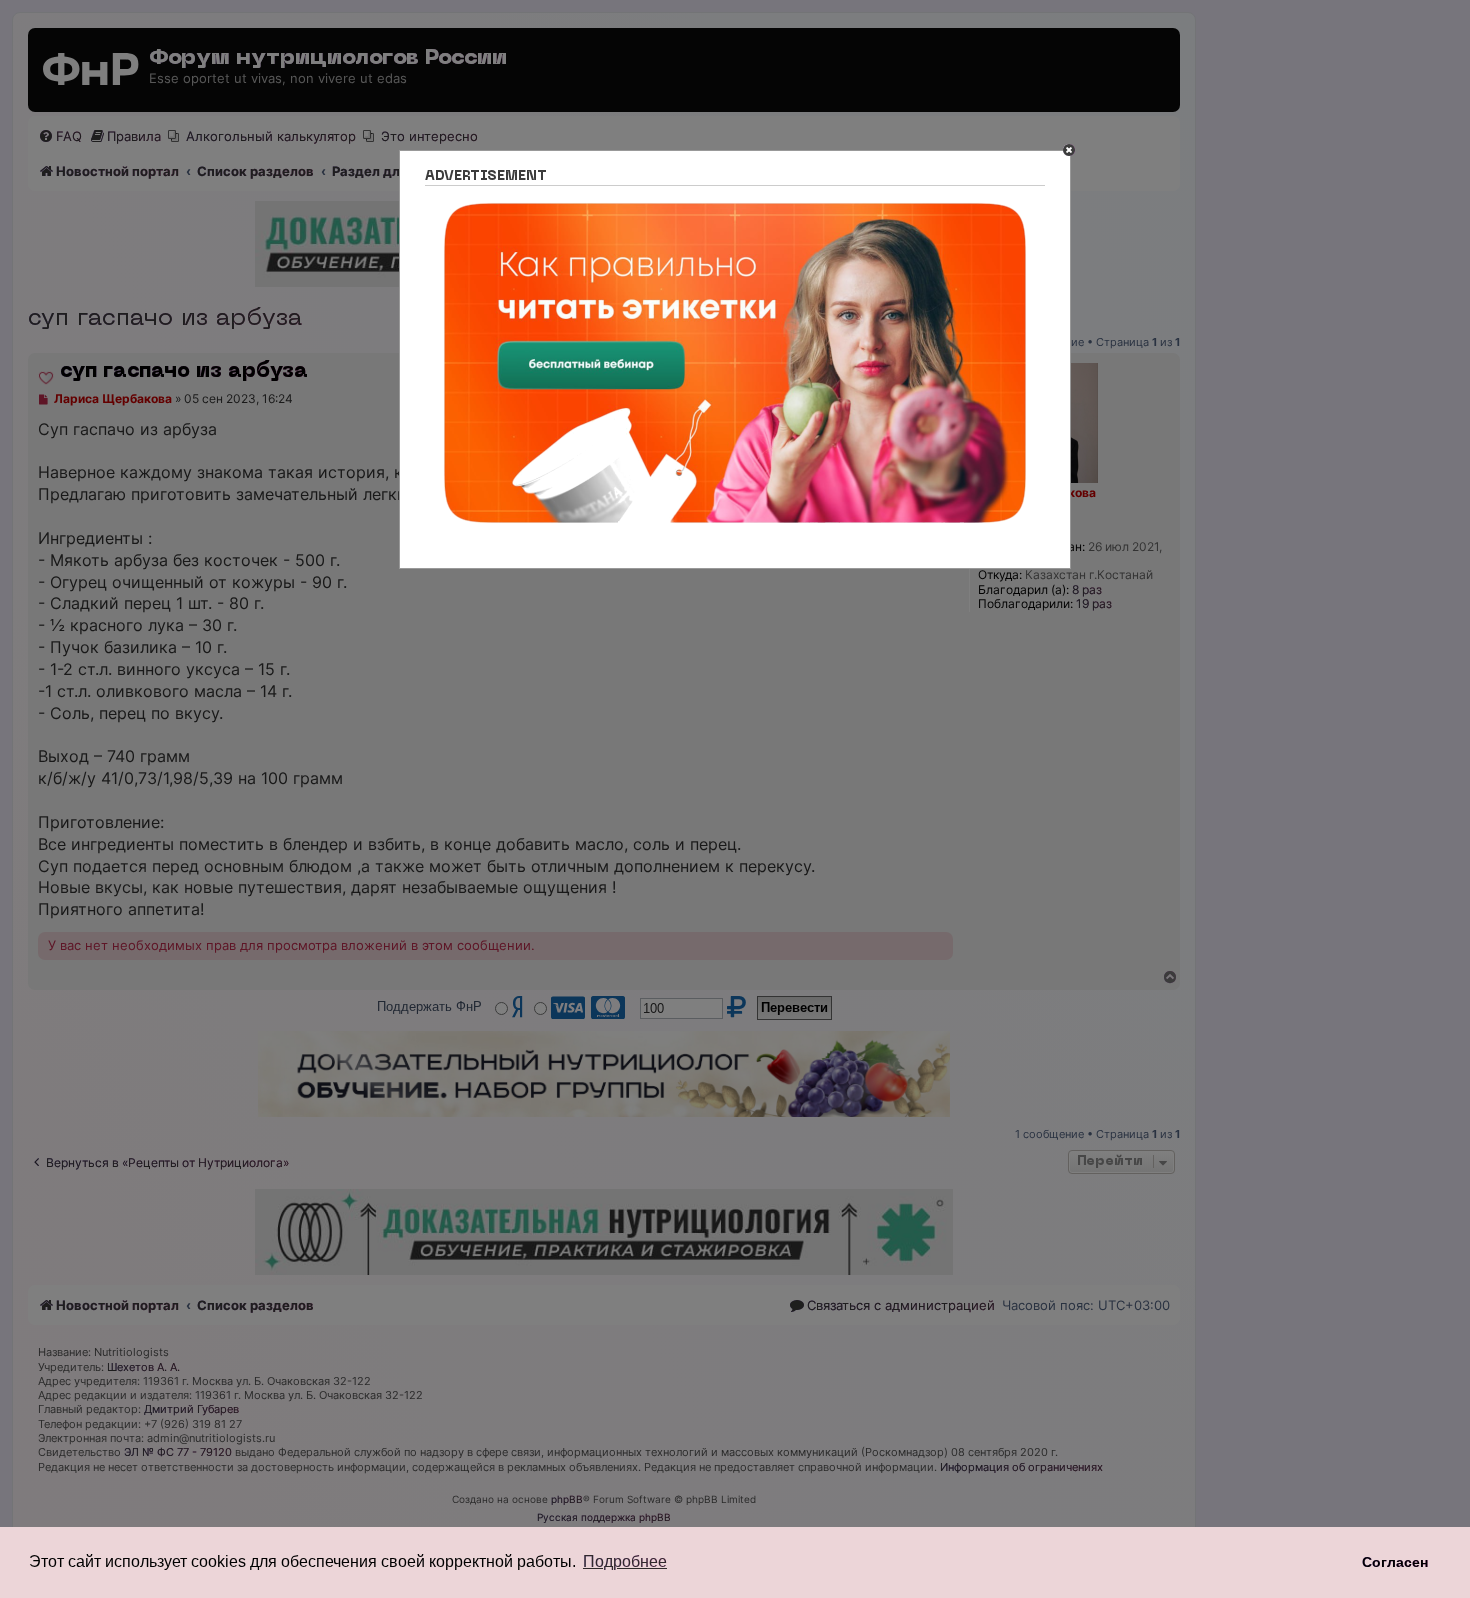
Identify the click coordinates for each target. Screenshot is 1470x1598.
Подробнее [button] (625, 1561)
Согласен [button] (1395, 1562)
